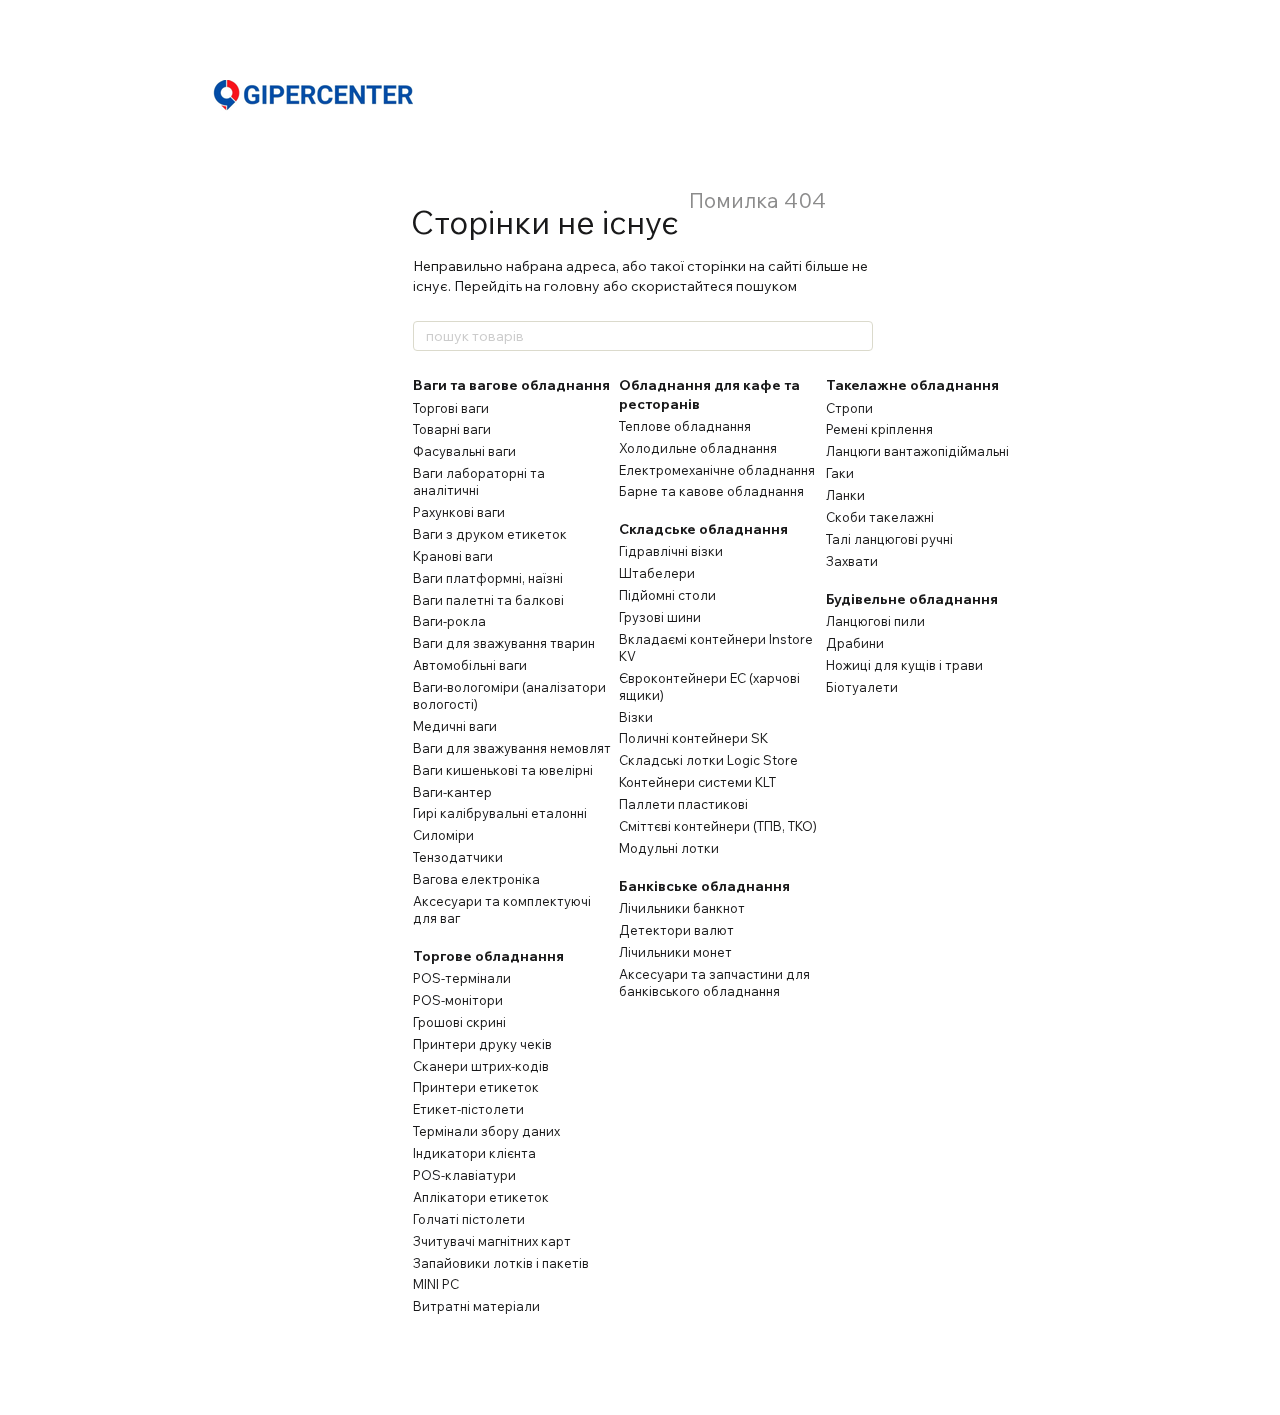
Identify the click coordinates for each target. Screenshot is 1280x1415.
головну (572, 286)
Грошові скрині (459, 1022)
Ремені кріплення (879, 429)
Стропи (849, 408)
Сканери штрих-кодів (481, 1066)
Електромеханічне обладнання (717, 470)
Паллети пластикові (683, 804)
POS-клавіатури (464, 1175)
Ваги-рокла (449, 621)
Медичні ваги (455, 726)
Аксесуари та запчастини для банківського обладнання (714, 982)
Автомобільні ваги (470, 665)
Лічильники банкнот (682, 908)
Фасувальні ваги (464, 451)
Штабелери (657, 573)
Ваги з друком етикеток (490, 534)
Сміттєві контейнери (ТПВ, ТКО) (718, 826)
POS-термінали (462, 978)
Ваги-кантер (452, 792)
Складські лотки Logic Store (708, 760)
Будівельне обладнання (912, 599)
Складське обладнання (703, 529)
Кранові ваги (453, 556)
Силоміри (443, 835)
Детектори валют (676, 930)
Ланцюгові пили (875, 621)
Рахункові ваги (459, 512)
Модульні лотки (669, 848)
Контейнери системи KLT (697, 782)
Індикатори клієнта (474, 1153)
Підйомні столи (667, 595)
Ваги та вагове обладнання (511, 385)
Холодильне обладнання (698, 448)
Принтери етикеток (476, 1087)
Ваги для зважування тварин (504, 643)
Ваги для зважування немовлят (512, 748)
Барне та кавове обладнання (711, 491)
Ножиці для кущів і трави (904, 665)
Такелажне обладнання (912, 385)
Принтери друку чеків (482, 1044)
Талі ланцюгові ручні (889, 539)
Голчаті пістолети (469, 1219)
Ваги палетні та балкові (488, 600)
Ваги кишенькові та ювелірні (503, 770)
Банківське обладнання (704, 886)
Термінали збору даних (486, 1131)
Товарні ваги (452, 429)
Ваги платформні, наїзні (488, 578)
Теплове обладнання (685, 426)
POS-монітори (458, 1000)
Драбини (855, 643)
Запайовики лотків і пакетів (501, 1263)
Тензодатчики (458, 857)
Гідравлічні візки (671, 551)
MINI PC (436, 1284)
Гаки (840, 473)
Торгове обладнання (488, 956)
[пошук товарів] (857, 336)
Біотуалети (862, 687)
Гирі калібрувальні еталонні (500, 813)
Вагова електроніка (476, 879)
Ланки (845, 495)
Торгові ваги (451, 408)
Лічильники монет (675, 952)
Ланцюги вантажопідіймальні (917, 451)
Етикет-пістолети (468, 1109)
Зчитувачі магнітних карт (492, 1241)
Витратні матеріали (476, 1306)
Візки (636, 717)
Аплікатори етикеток (481, 1197)
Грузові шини (660, 617)
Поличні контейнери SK (693, 738)
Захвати (852, 561)
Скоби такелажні (880, 517)
